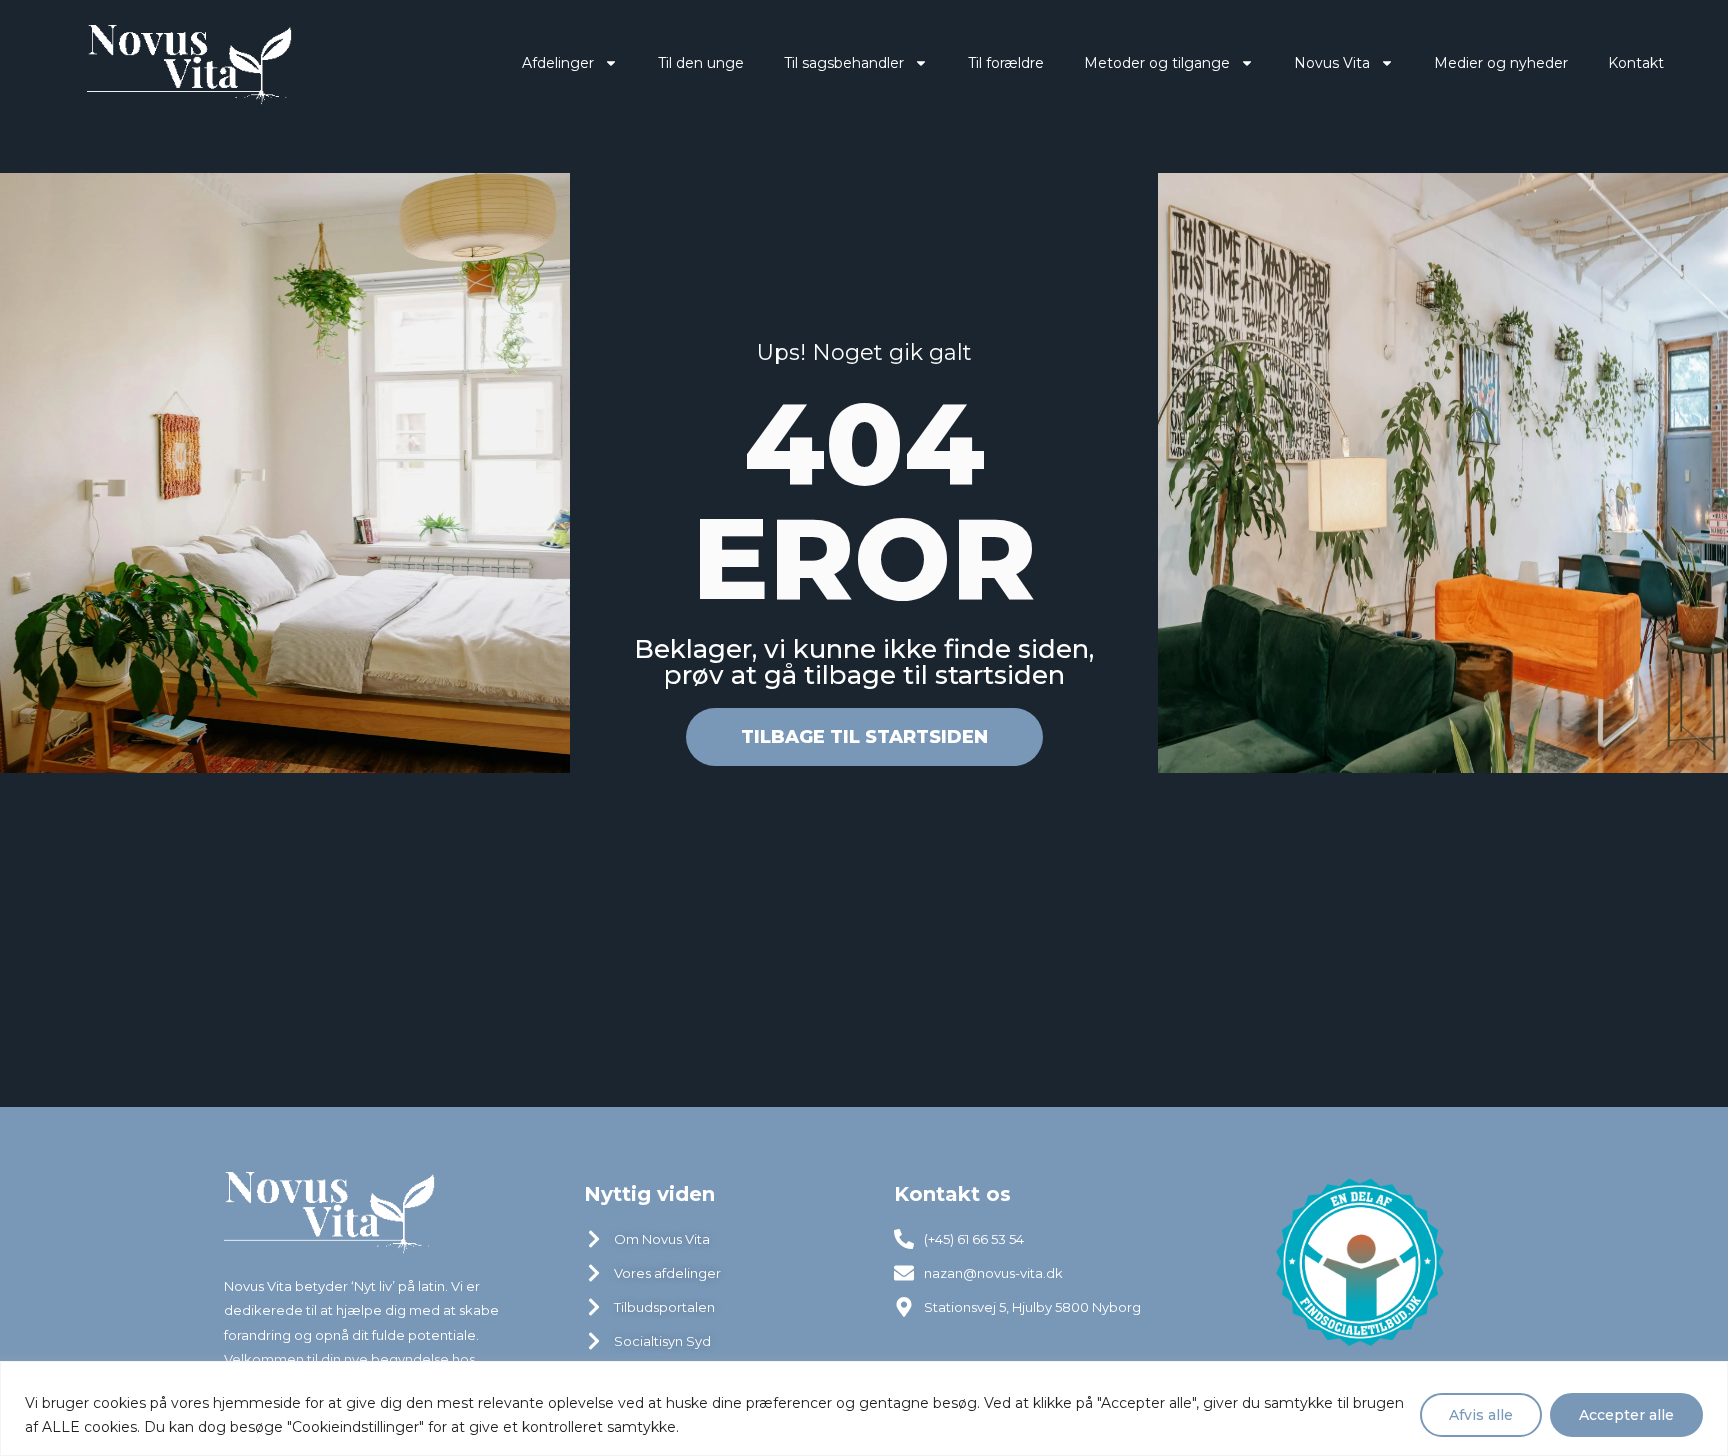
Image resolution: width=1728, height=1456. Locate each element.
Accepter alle (1626, 1415)
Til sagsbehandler (844, 63)
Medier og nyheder (1501, 63)
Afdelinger (558, 63)
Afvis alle (1481, 1415)
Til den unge (701, 63)
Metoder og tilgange (1157, 63)
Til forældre (1006, 63)
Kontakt (1636, 63)
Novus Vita (1332, 63)
